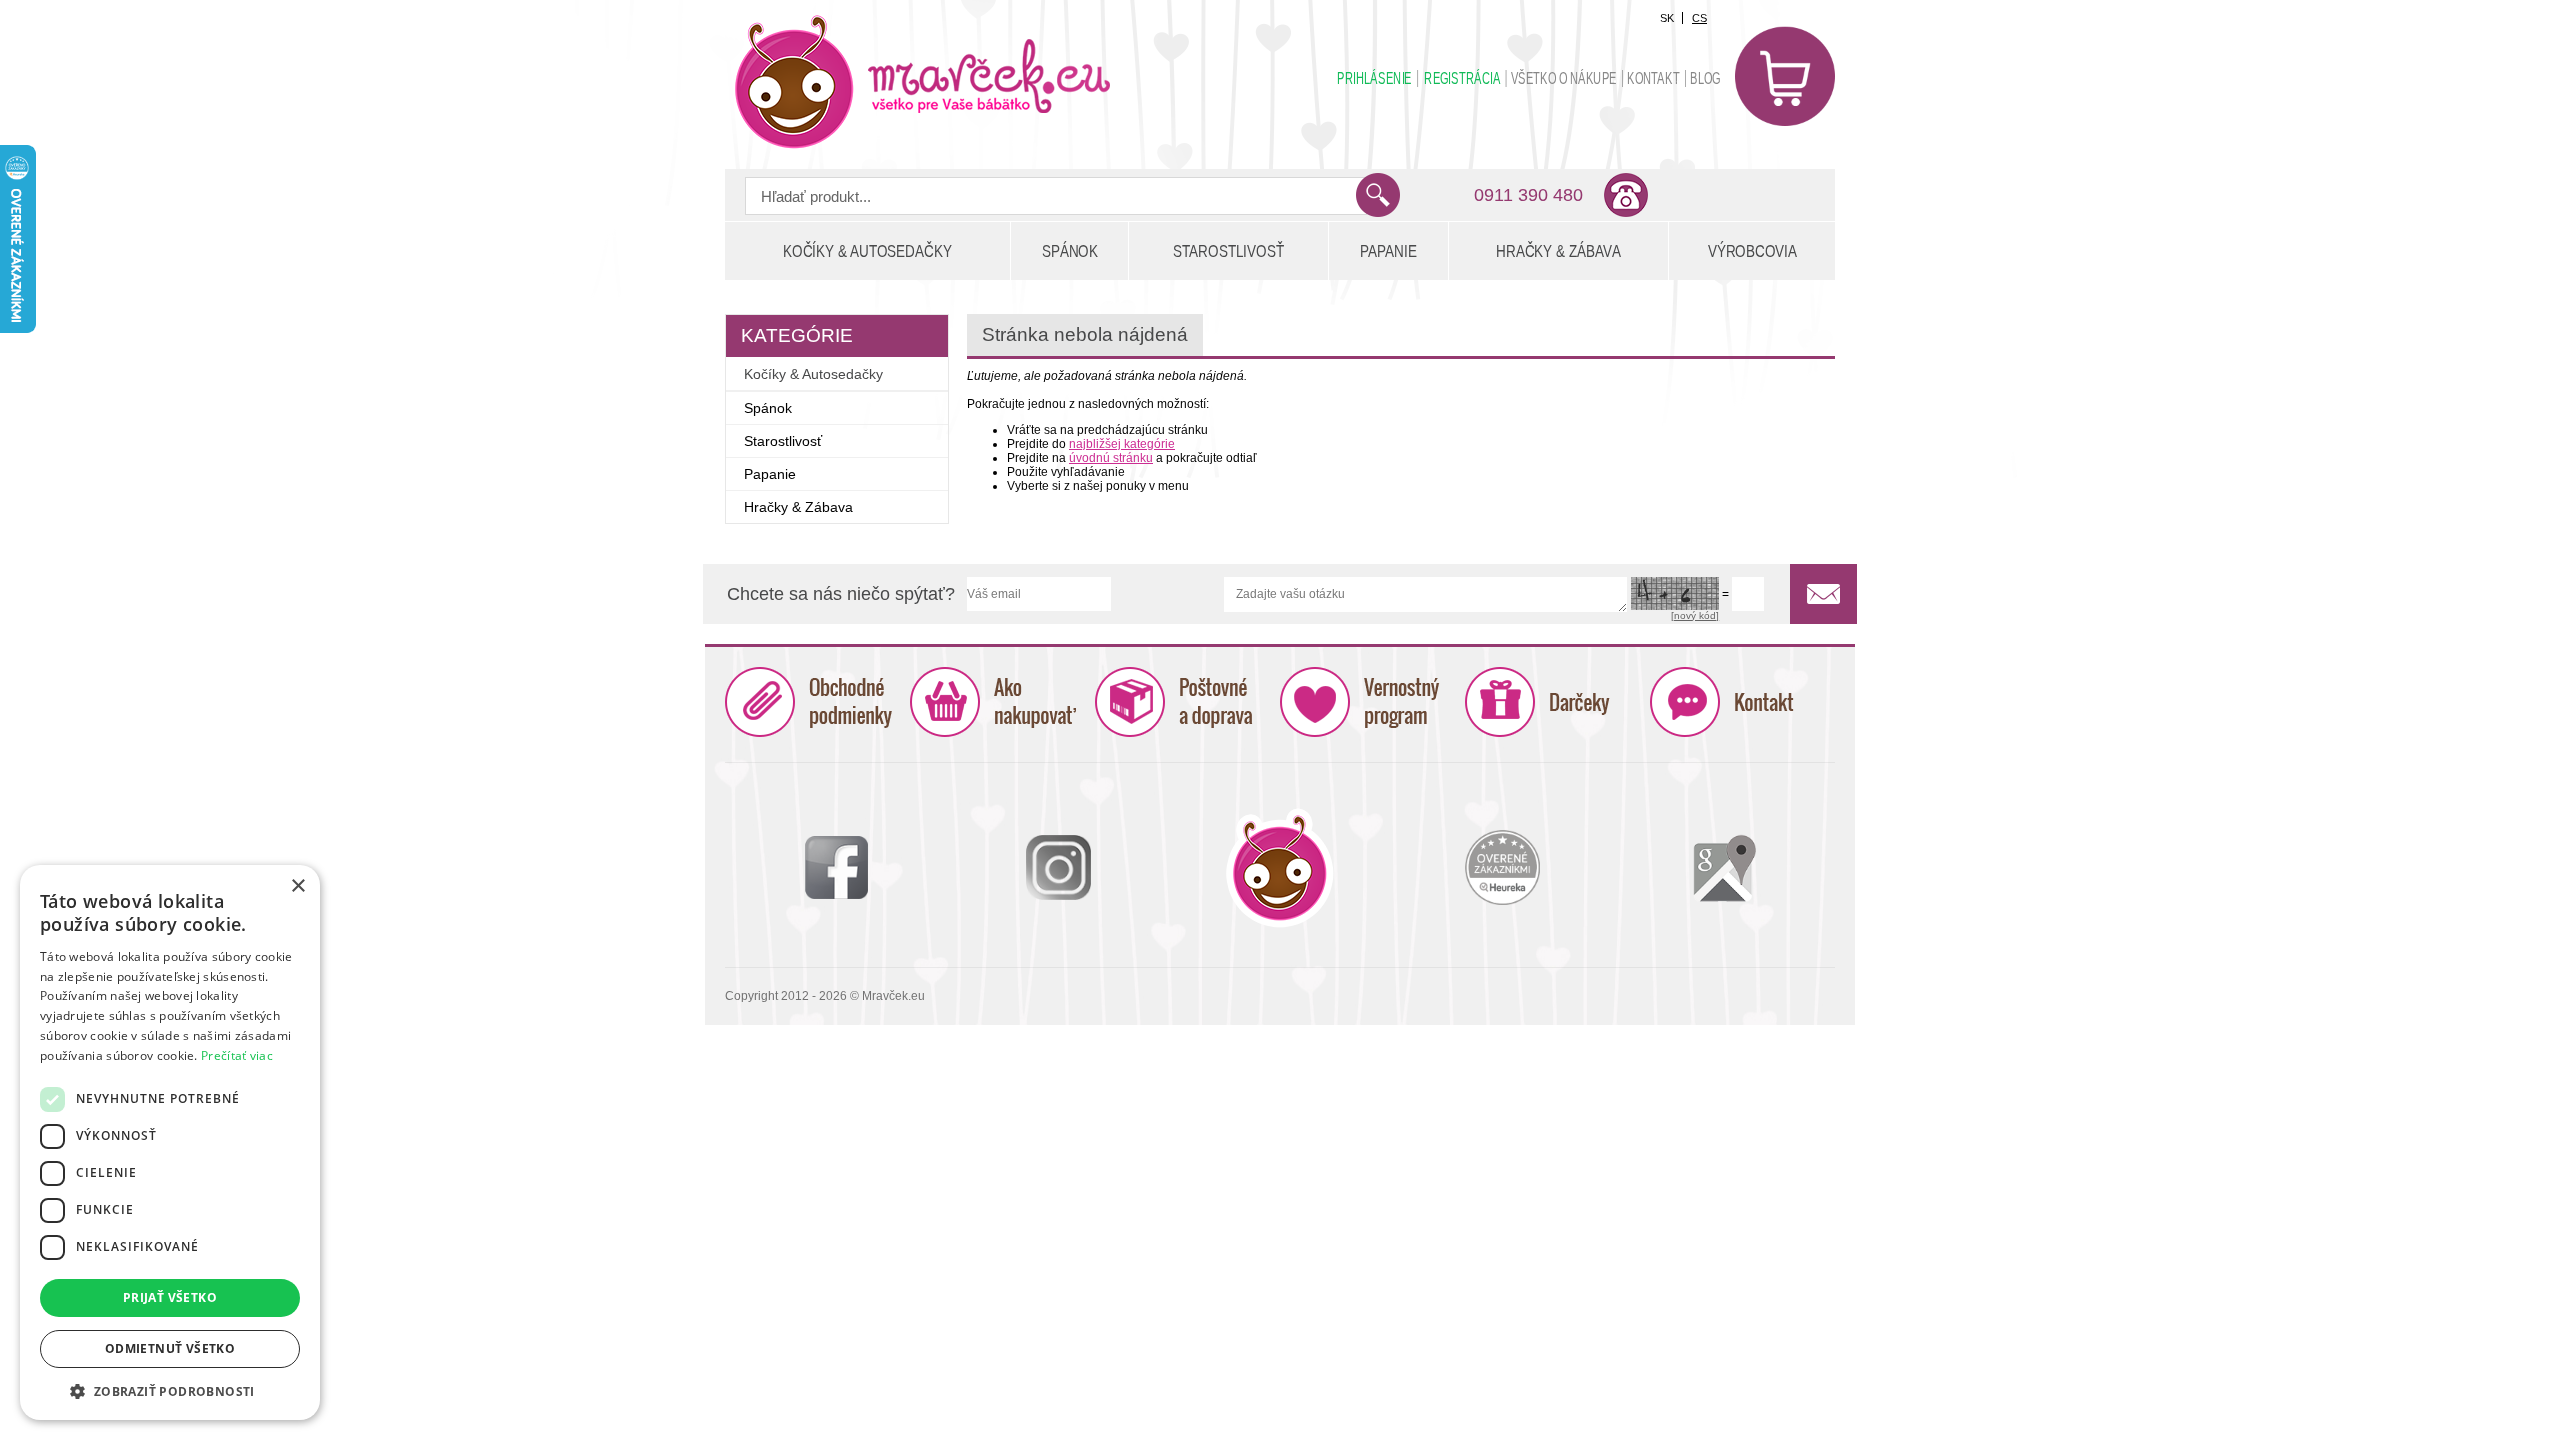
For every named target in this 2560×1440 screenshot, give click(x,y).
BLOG (1705, 78)
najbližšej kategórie (1122, 444)
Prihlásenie (1374, 78)
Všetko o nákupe (1564, 78)
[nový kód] (1695, 615)
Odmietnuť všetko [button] (170, 1348)
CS (1699, 18)
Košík (1785, 76)
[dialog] (170, 1142)
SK (1667, 18)
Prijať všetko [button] (170, 1297)
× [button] (297, 886)
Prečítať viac (237, 1055)
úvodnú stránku (1111, 458)
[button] (170, 1390)
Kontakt (1653, 78)
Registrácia (1462, 78)
